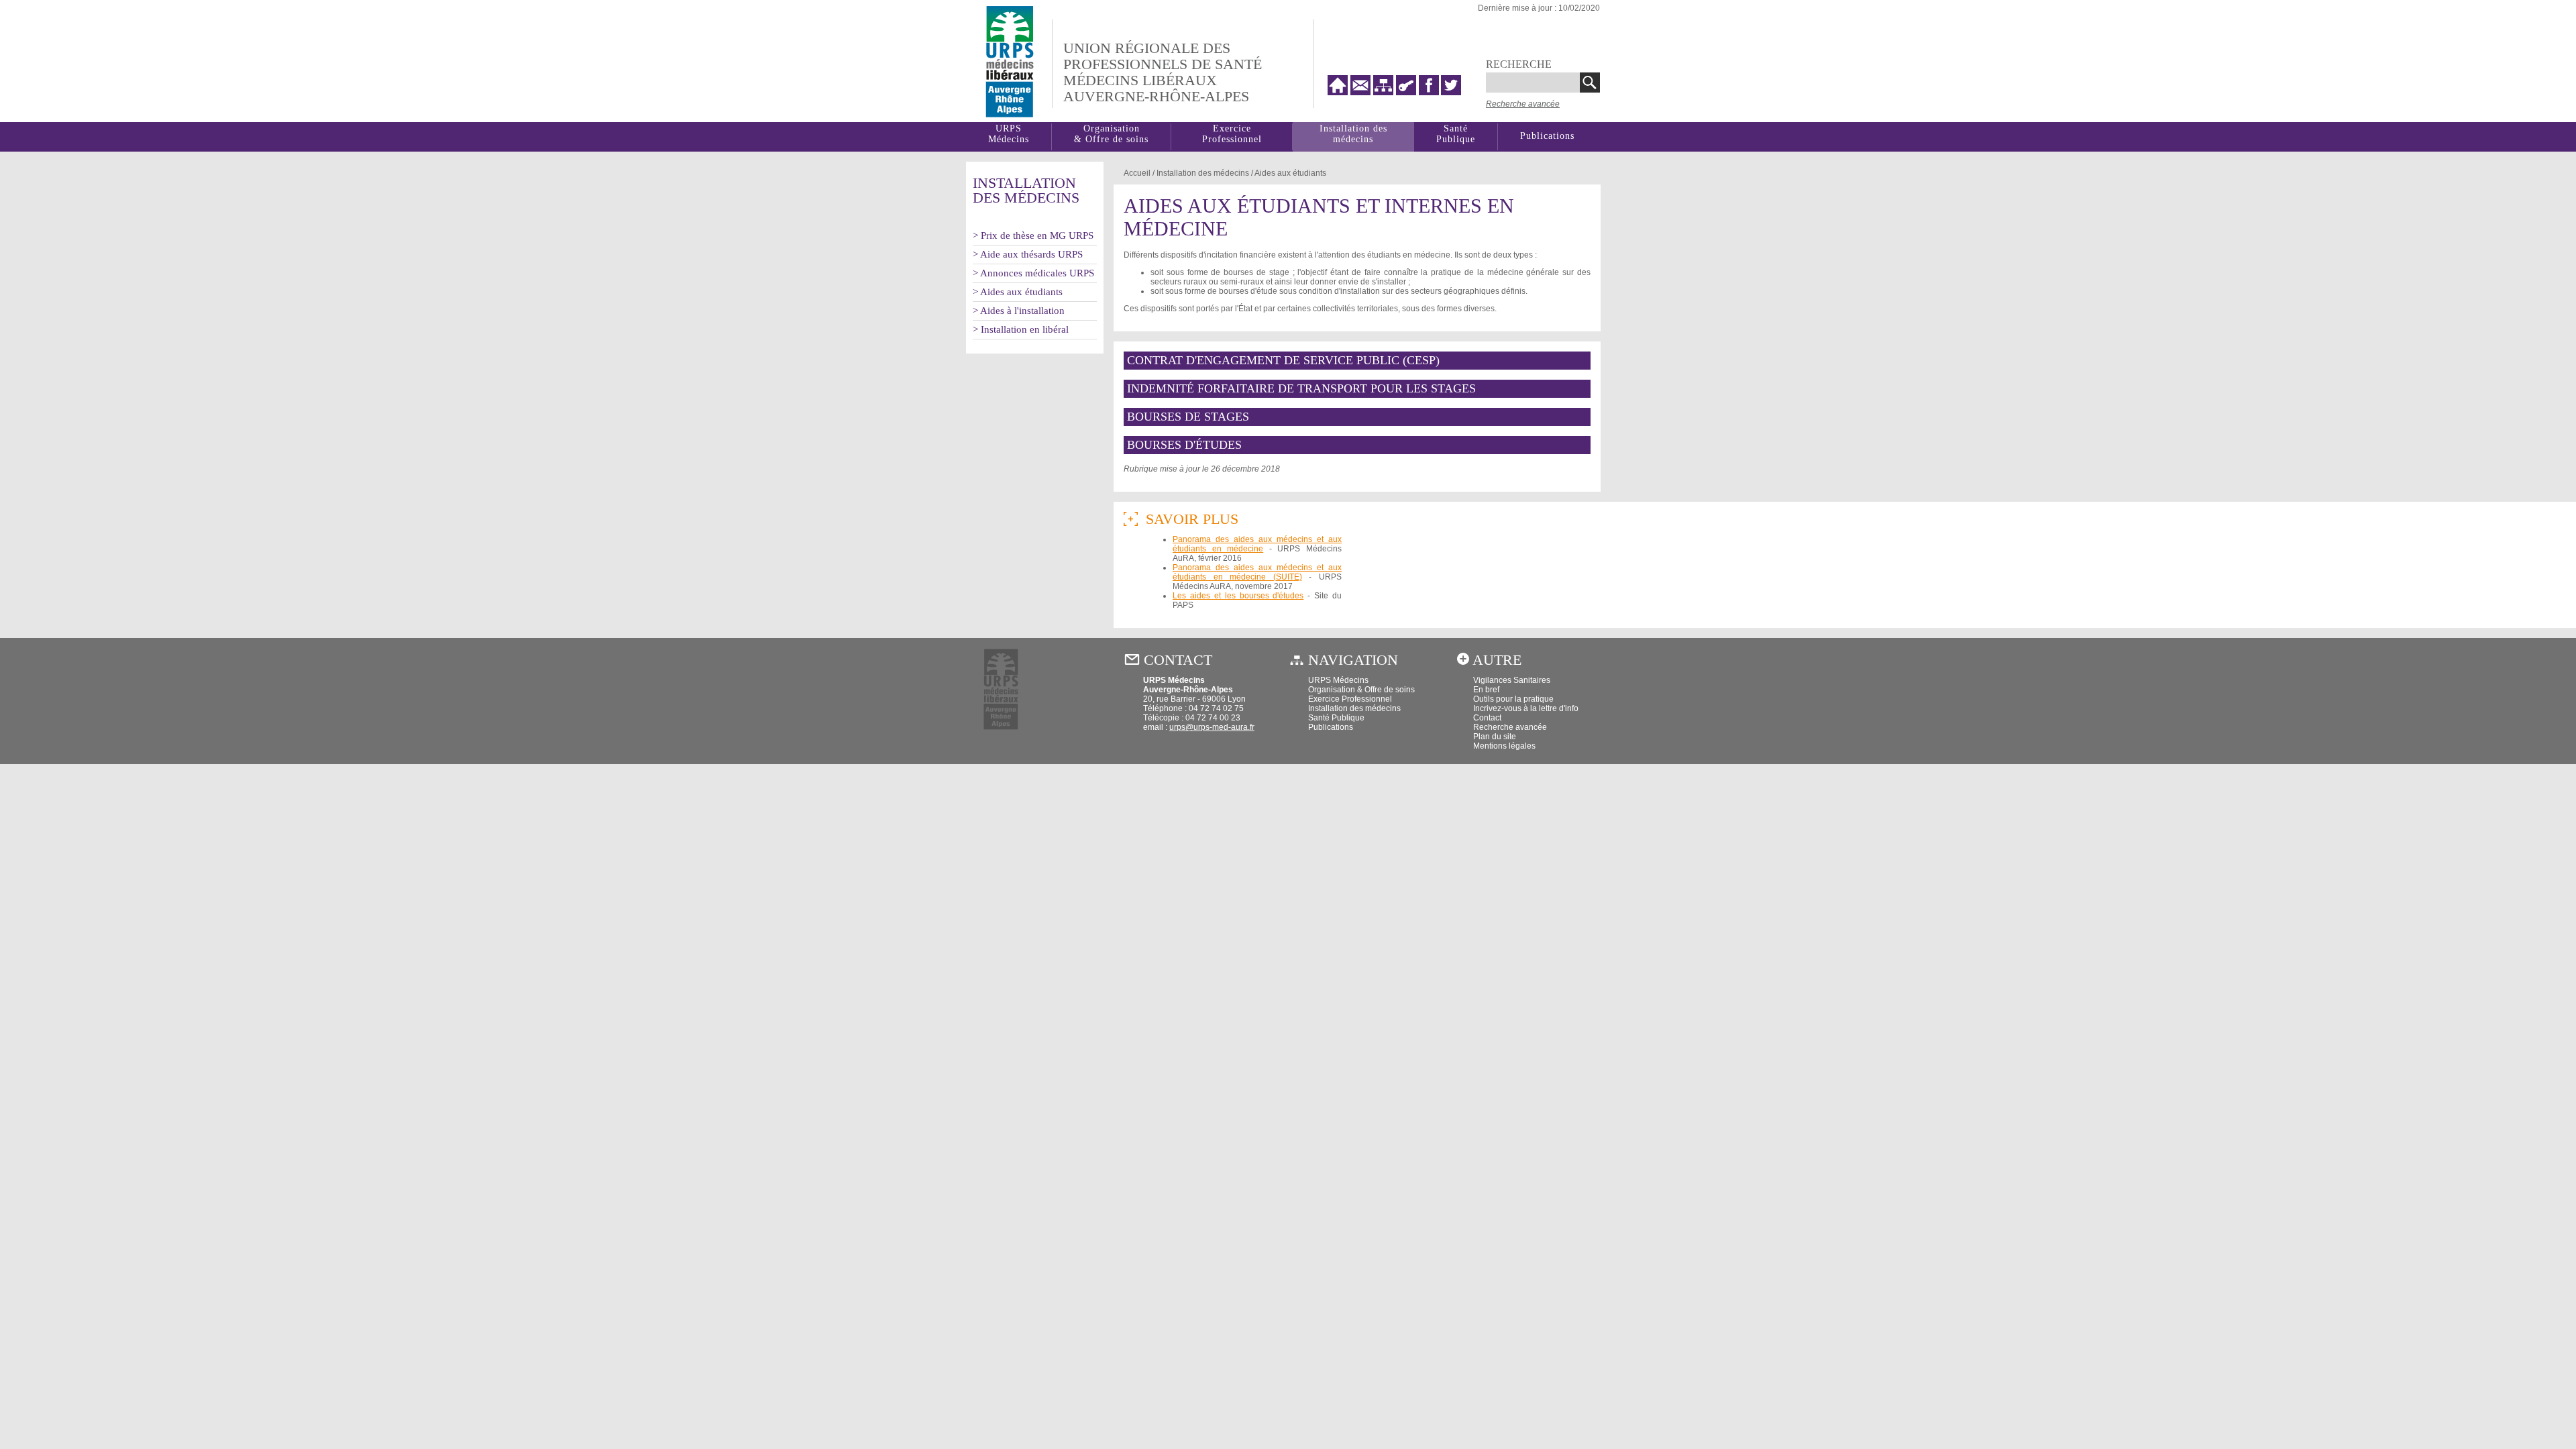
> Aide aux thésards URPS (1028, 254)
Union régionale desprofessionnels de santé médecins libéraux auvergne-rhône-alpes (1163, 72)
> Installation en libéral (1021, 329)
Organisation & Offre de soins (1361, 690)
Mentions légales (1504, 746)
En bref (1486, 690)
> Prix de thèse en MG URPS (1033, 235)
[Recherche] (1590, 83)
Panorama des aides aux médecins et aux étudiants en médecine (1257, 544)
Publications (1547, 136)
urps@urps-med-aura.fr (1212, 727)
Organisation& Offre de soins (1111, 134)
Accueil (1137, 173)
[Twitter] (1451, 92)
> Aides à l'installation (1019, 311)
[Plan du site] (1385, 92)
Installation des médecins (1353, 134)
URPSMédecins (1009, 134)
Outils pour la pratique (1513, 699)
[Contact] (1362, 92)
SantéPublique (1456, 134)
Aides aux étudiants (1290, 173)
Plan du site (1495, 737)
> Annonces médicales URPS (1033, 273)
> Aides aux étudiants (1018, 292)
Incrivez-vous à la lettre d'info (1526, 708)
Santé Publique (1336, 718)
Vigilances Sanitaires (1512, 680)
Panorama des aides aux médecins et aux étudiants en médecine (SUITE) (1257, 572)
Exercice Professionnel (1232, 134)
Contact (1487, 718)
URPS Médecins (1338, 680)
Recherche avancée (1523, 104)
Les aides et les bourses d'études (1238, 596)
